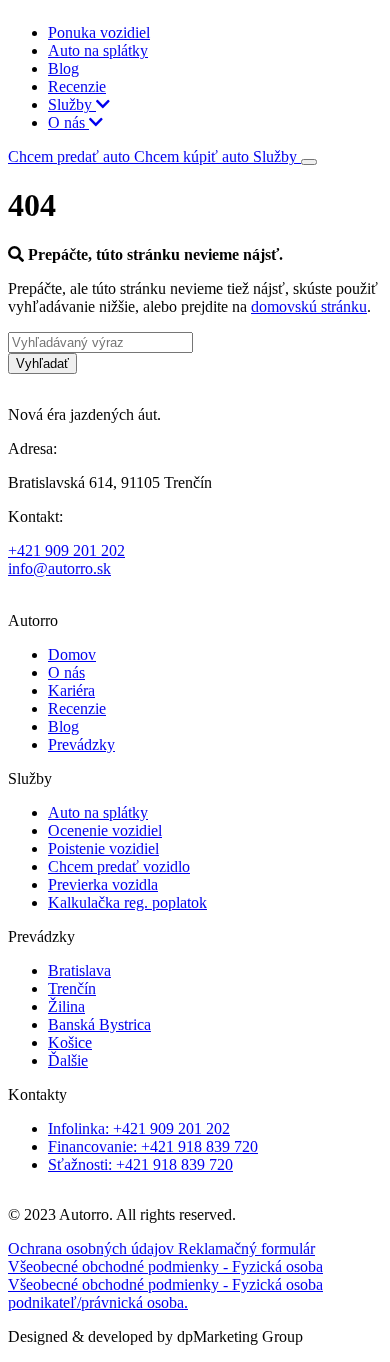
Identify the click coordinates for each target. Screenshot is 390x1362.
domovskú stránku (309, 306)
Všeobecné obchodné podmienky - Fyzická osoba (165, 1266)
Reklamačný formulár (246, 1248)
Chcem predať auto (71, 156)
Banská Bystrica (99, 1024)
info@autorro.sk (59, 568)
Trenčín (72, 988)
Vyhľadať (42, 363)
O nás (68, 122)
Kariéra (71, 690)
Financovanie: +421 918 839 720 (153, 1146)
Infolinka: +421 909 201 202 (139, 1128)
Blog (63, 68)
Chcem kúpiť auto (193, 156)
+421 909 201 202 (66, 550)
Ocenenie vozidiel (105, 830)
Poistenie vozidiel (103, 848)
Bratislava (79, 970)
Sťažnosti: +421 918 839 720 (140, 1164)
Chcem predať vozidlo (119, 866)
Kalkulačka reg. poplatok (127, 902)
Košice (70, 1042)
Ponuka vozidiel (99, 32)
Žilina (66, 1006)
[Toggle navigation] (309, 162)
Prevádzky (81, 744)
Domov (72, 654)
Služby (72, 104)
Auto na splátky (98, 50)
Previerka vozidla (103, 884)
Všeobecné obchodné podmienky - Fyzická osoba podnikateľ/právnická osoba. (165, 1293)
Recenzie (77, 86)
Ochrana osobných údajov (93, 1248)
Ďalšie (68, 1060)
